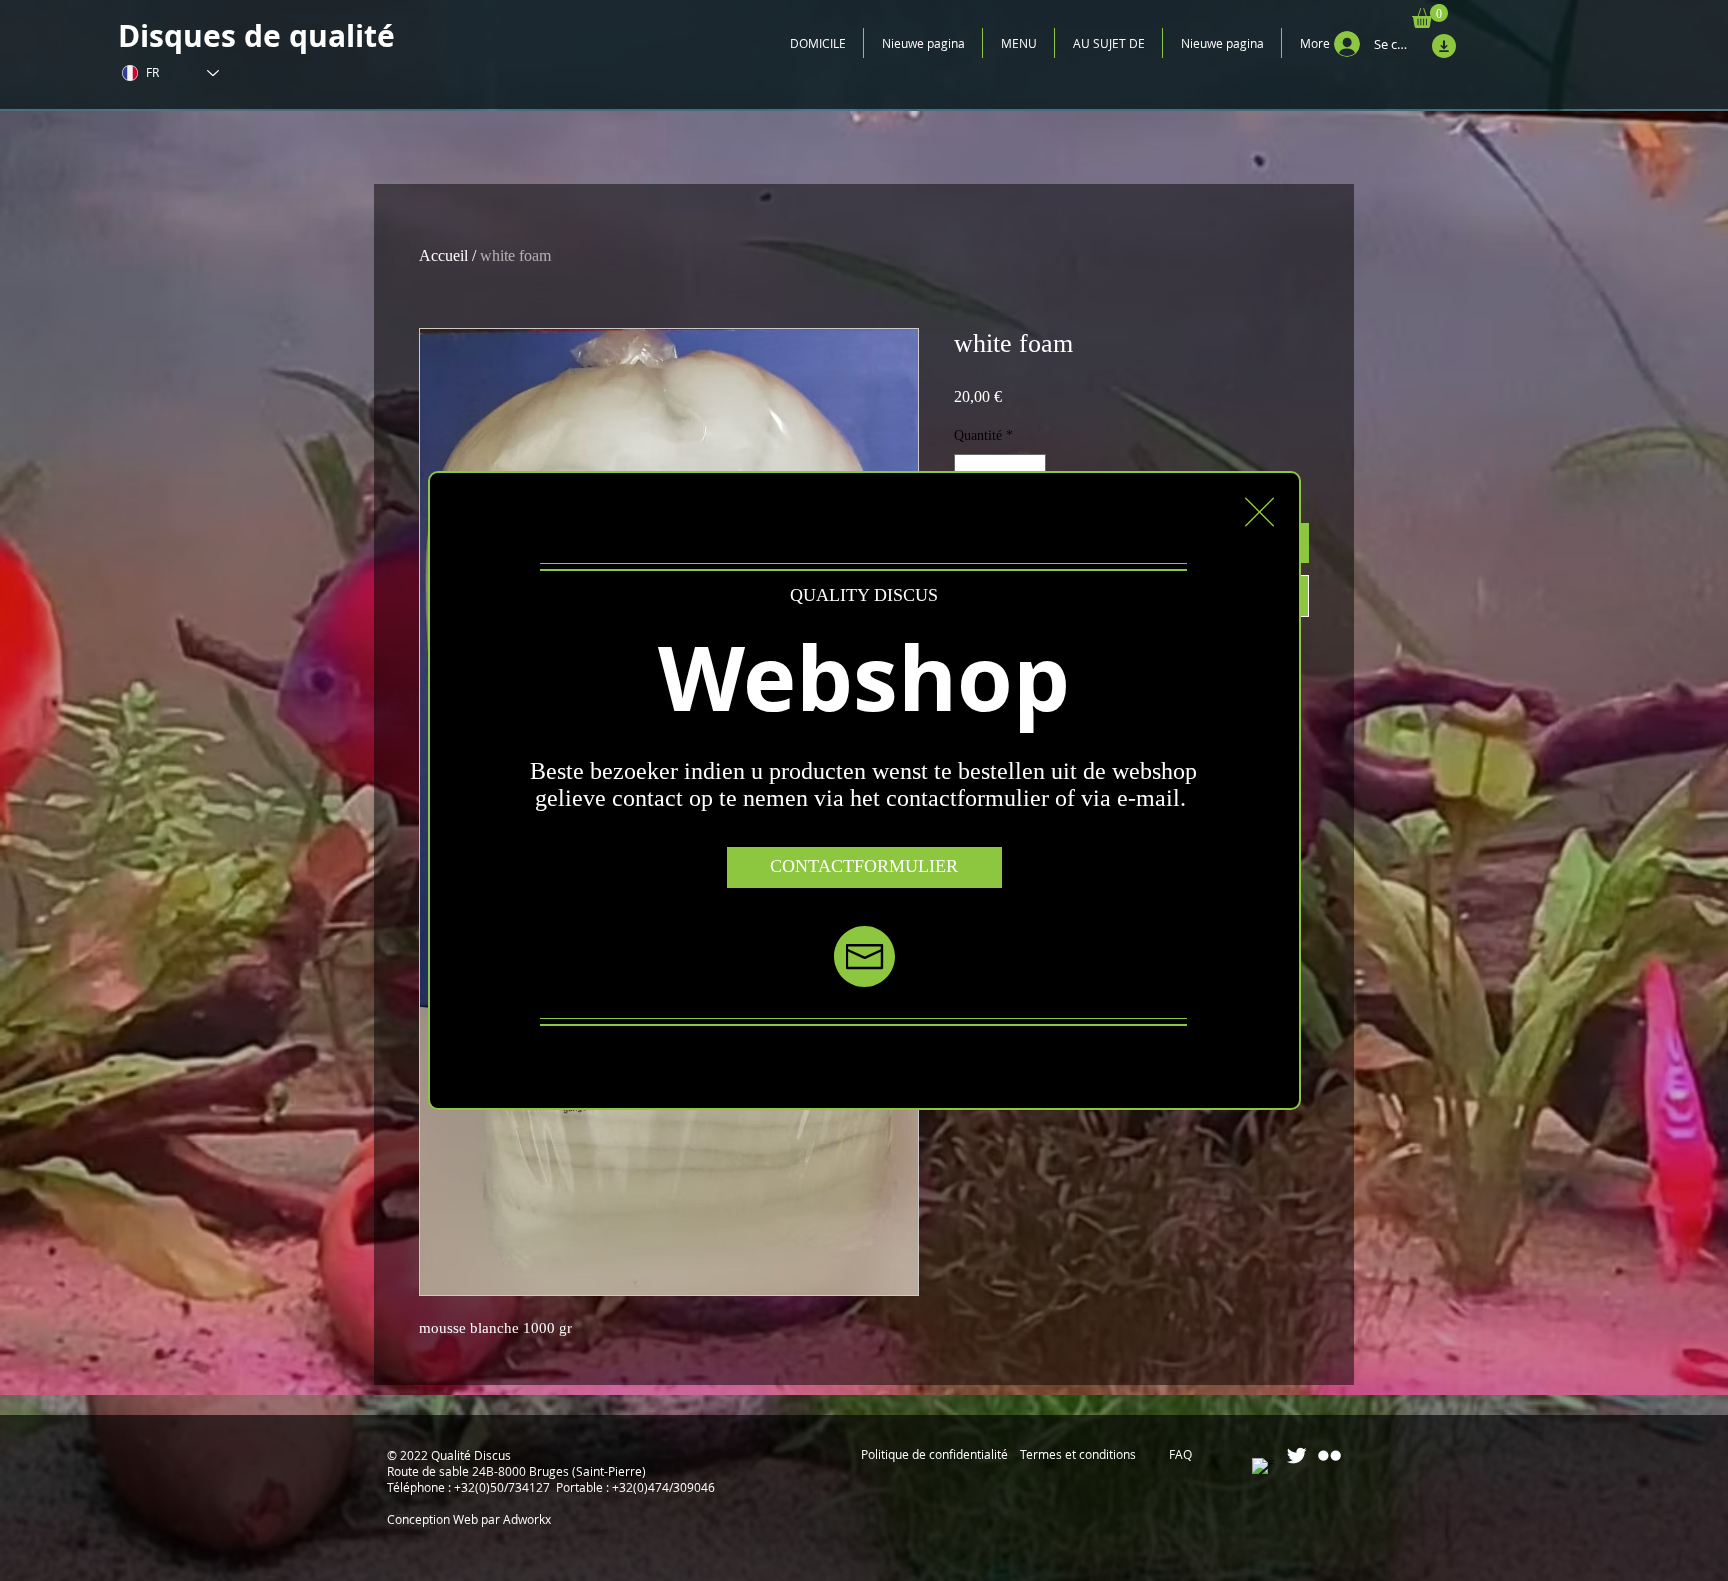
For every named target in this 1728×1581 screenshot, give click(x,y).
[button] (1259, 512)
